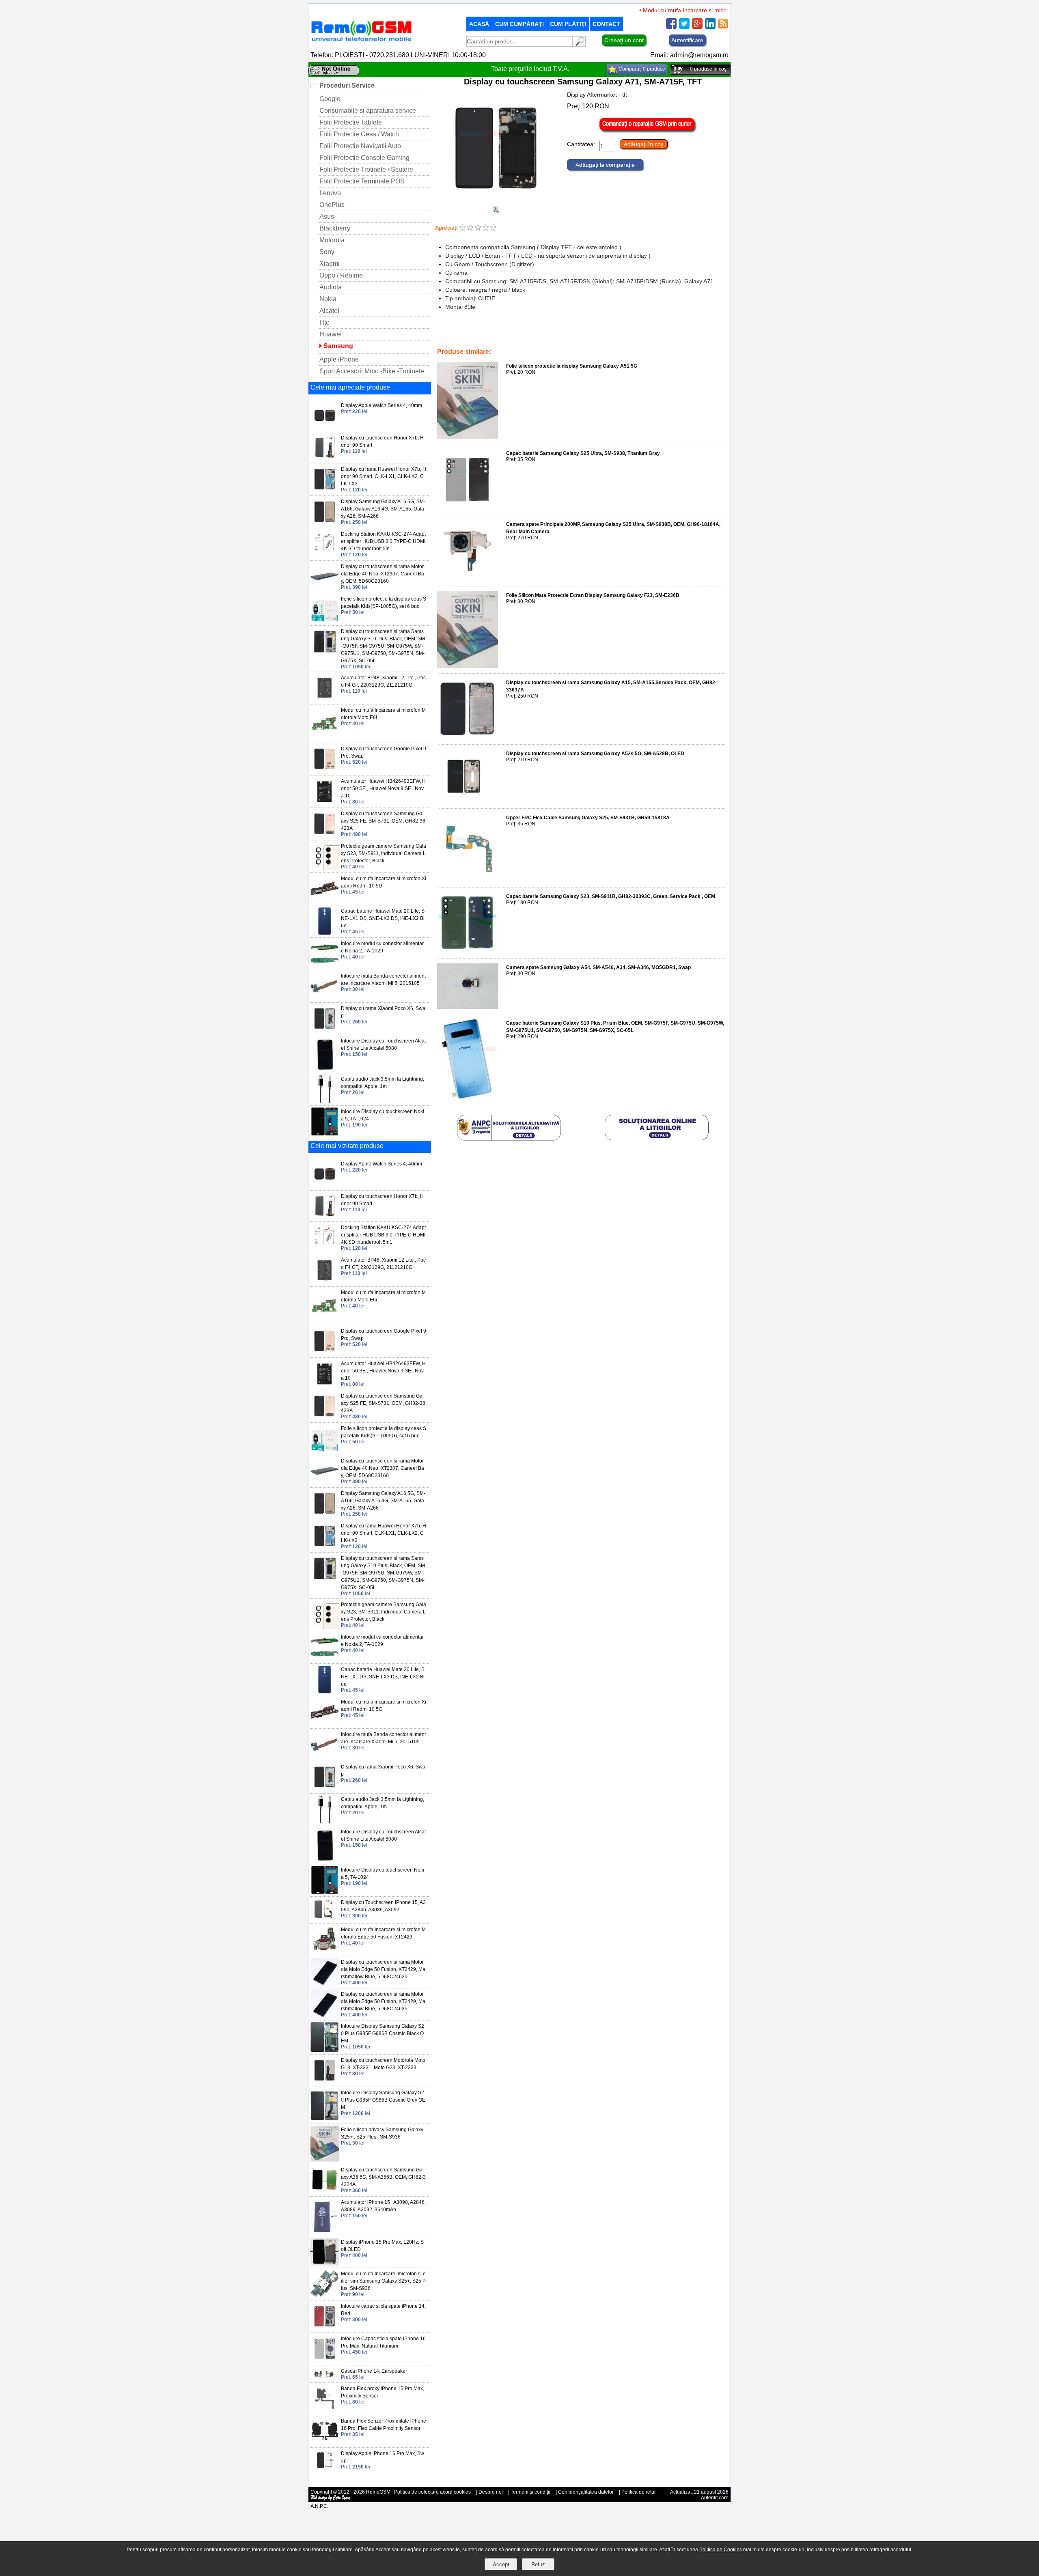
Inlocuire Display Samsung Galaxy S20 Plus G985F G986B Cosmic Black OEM (383, 2033)
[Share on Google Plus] (697, 27)
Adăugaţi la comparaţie (605, 165)
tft (572, 335)
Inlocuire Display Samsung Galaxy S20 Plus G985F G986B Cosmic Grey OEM (383, 2100)
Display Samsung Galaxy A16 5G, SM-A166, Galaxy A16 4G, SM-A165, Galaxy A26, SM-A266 (383, 509)
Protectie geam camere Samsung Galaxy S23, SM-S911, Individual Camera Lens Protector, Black (384, 853)
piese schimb (470, 335)
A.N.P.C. (319, 2506)
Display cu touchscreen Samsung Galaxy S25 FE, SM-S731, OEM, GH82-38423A (383, 821)
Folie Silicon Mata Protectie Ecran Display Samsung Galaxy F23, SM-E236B (593, 595)
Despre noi (491, 2492)
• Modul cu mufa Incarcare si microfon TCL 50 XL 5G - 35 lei (680, 10)
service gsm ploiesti (542, 335)
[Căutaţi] (579, 44)
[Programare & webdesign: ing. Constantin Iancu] (331, 2499)
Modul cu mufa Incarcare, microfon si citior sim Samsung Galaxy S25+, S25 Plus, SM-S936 (383, 2281)
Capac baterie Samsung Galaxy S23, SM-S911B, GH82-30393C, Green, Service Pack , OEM (611, 896)
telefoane (473, 340)
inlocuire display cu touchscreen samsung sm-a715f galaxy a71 (649, 335)
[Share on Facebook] (671, 27)
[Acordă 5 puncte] (493, 228)
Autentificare (687, 40)
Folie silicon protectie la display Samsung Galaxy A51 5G (572, 366)
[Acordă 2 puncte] (470, 228)
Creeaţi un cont (624, 40)
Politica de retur (639, 2492)
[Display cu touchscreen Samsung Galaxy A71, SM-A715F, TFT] (496, 203)
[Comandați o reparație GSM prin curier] (648, 131)
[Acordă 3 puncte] (478, 228)
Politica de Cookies (721, 2550)
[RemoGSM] (361, 42)
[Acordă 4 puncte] (486, 228)
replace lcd (503, 335)
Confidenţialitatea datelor (586, 2492)
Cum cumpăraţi (519, 24)
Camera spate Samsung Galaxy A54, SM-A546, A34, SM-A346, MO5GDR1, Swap (598, 967)
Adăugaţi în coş (644, 144)
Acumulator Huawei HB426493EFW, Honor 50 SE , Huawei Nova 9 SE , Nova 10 (383, 788)
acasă (479, 24)
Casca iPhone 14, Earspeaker (374, 2371)
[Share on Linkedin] (710, 27)
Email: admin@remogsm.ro (689, 55)
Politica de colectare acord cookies (432, 2492)
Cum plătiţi (568, 24)
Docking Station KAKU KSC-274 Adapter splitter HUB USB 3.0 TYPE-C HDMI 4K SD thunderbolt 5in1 (383, 541)
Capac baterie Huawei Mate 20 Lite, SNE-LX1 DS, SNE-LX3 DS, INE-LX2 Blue (383, 918)
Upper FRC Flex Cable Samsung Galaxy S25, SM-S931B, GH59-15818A (588, 818)
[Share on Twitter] (684, 27)
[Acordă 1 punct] (462, 228)
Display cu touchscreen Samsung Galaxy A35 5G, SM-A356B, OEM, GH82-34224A (383, 2177)
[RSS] (723, 27)
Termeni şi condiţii (530, 2492)
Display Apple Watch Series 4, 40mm (382, 405)
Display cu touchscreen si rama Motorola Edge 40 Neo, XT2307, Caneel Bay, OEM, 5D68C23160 (383, 574)
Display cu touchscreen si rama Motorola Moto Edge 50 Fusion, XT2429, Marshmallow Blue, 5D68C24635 (383, 1969)
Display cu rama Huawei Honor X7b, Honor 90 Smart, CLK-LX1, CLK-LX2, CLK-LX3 (384, 476)
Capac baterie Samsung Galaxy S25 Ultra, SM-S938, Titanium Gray (583, 453)
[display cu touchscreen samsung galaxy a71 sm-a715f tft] (496, 211)
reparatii (448, 340)
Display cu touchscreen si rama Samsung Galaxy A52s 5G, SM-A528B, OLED (595, 754)
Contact (606, 24)
